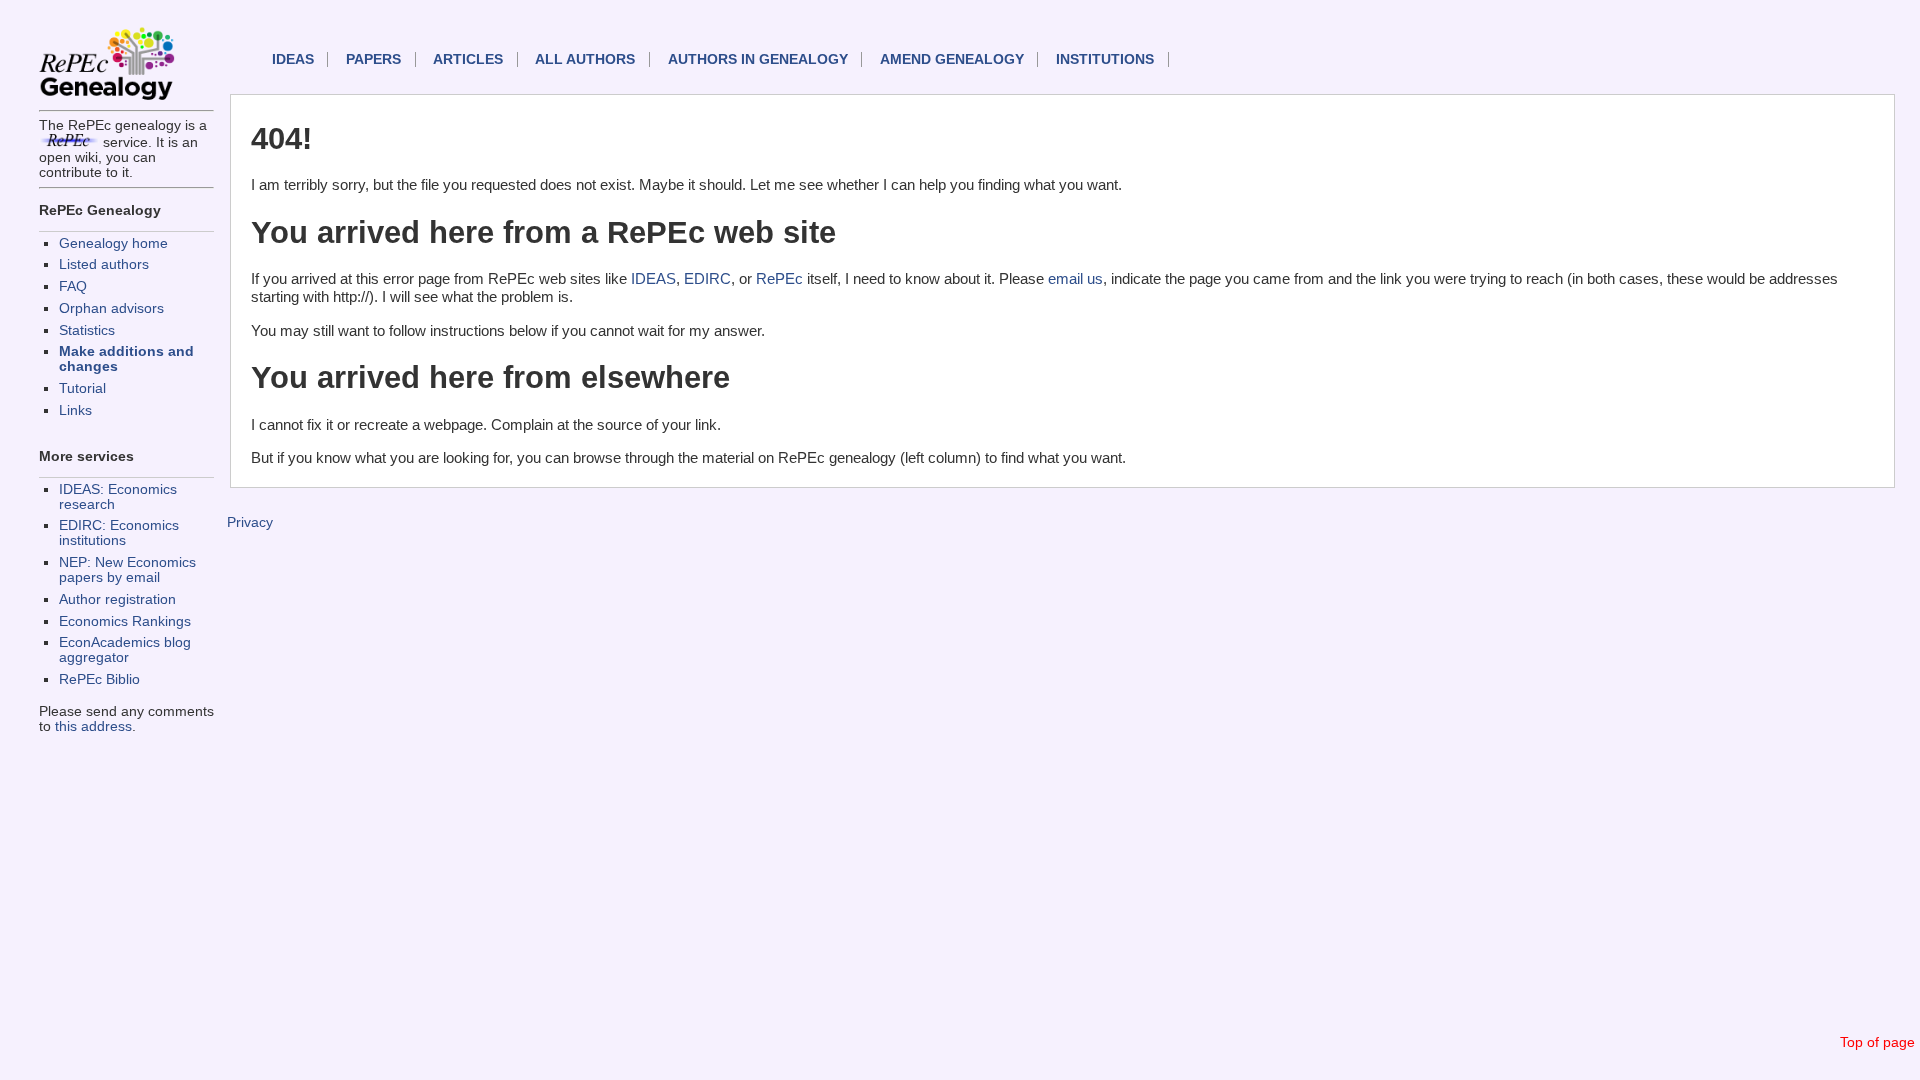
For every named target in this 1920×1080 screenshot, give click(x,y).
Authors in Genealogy (758, 59)
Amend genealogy (952, 59)
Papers (373, 59)
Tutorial (82, 388)
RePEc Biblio (99, 679)
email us (1075, 278)
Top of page (1877, 1042)
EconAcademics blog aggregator (125, 650)
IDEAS (293, 59)
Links (75, 410)
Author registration (117, 599)
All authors (585, 59)
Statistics (87, 330)
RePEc (779, 278)
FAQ (73, 286)
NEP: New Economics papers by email (127, 570)
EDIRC (707, 278)
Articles (468, 59)
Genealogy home (113, 243)
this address (93, 726)
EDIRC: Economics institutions (119, 533)
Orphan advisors (111, 308)
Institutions (1105, 59)
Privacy (250, 522)
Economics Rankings (125, 621)
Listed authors (104, 264)
